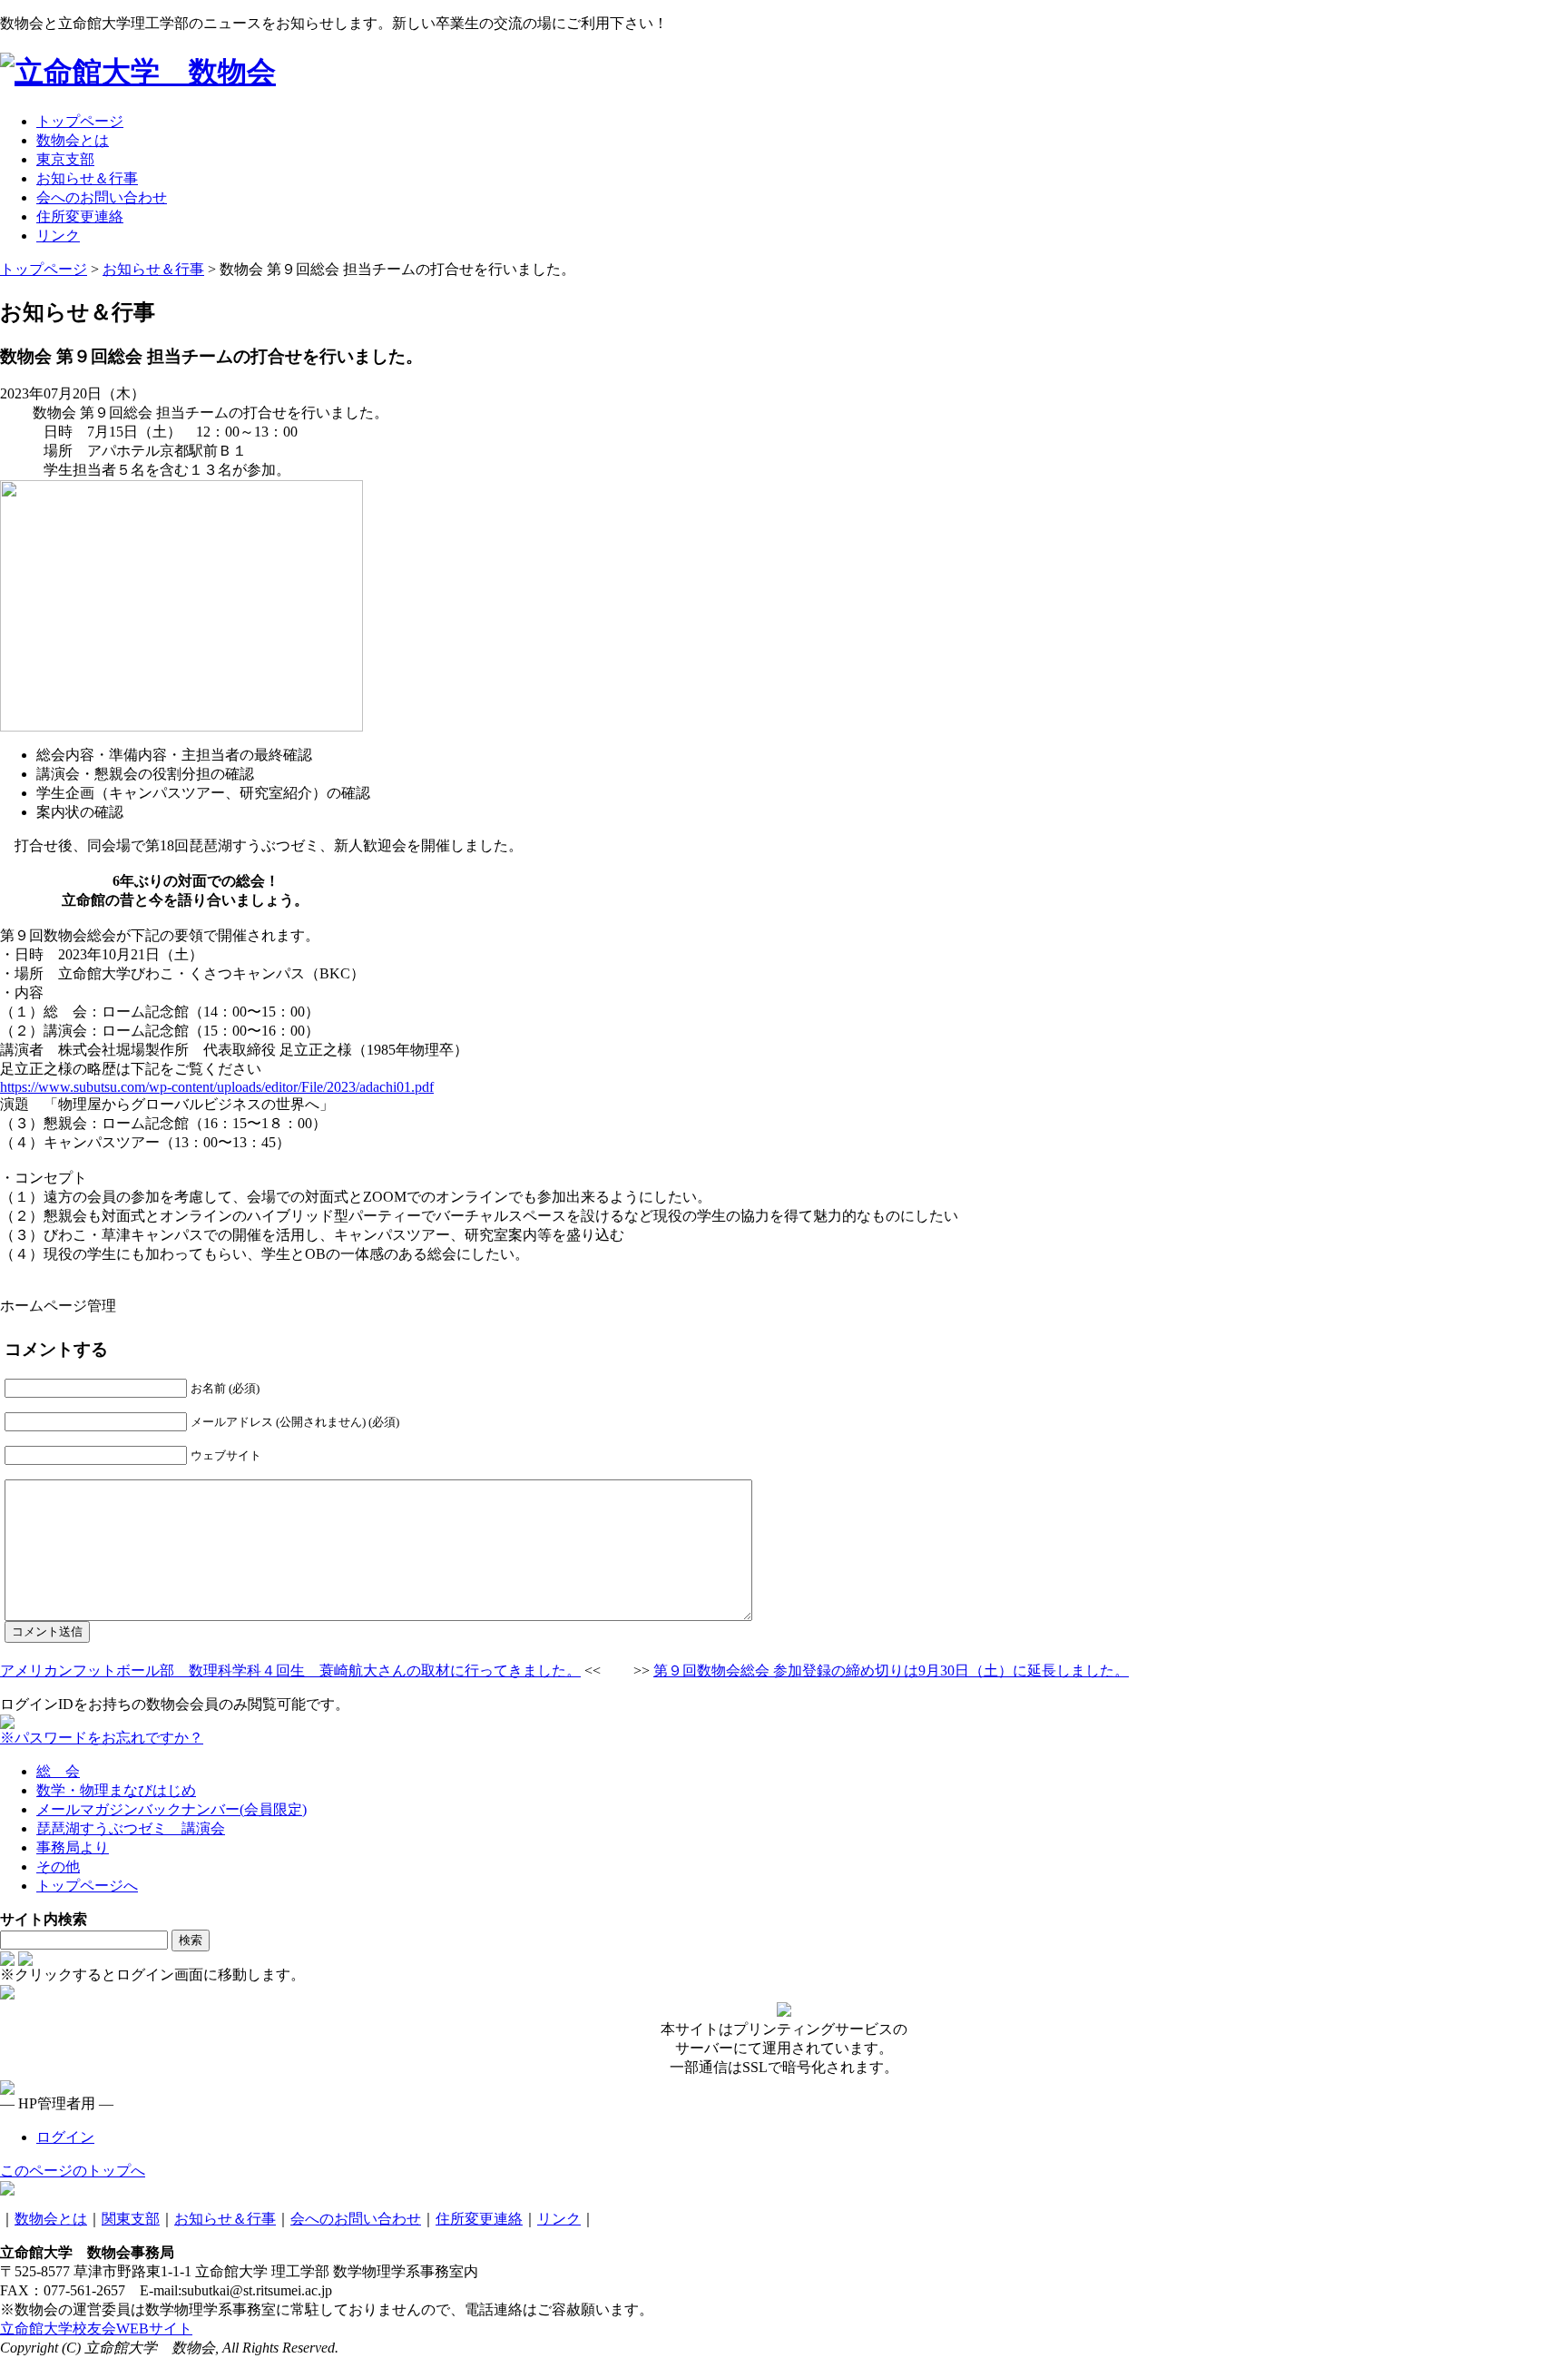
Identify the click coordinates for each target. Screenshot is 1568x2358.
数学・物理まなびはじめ (116, 1790)
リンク (559, 2219)
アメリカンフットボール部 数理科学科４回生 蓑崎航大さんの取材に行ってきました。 (290, 1670)
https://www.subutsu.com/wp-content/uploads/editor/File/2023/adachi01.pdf (217, 1087)
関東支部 (131, 2219)
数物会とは (51, 2219)
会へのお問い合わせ (356, 2219)
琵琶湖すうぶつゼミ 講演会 (131, 1828)
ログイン (65, 2137)
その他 (58, 1867)
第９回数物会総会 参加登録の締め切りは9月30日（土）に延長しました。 (891, 1670)
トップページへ (87, 1886)
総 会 (58, 1771)
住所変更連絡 (479, 2219)
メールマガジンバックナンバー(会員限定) (171, 1809)
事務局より (73, 1847)
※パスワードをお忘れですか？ (102, 1738)
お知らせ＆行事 (225, 2219)
